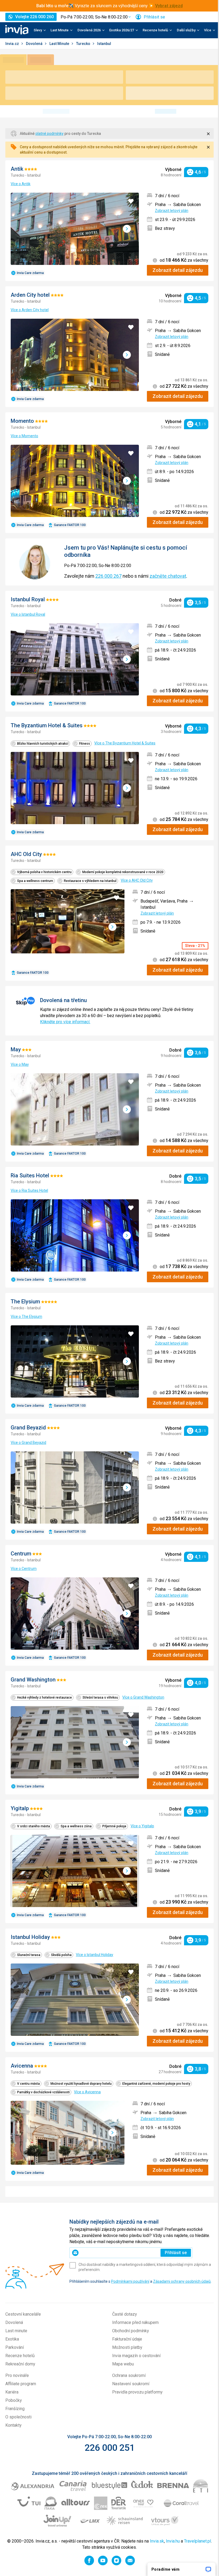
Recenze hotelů (20, 2356)
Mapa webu (123, 2364)
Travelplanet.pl (198, 2541)
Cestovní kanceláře (23, 2314)
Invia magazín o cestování (136, 2356)
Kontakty (13, 2425)
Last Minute (60, 44)
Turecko (84, 44)
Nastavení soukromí (131, 2384)
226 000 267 (108, 576)
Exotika (12, 2339)
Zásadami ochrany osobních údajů (182, 2281)
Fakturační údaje (127, 2339)
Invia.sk (157, 2541)
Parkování (15, 2347)
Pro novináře (17, 2375)
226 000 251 (110, 2448)
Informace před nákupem (135, 2322)
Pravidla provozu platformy (137, 2392)
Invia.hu (173, 2541)
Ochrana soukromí (129, 2375)
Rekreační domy (20, 2364)
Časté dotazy (125, 2314)
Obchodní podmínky (131, 2331)
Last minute (16, 2331)
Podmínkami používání (130, 2281)
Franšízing (15, 2409)
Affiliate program (21, 2384)
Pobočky (14, 2400)
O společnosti (18, 2417)
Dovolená (35, 44)
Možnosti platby (127, 2347)
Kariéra (12, 2392)
